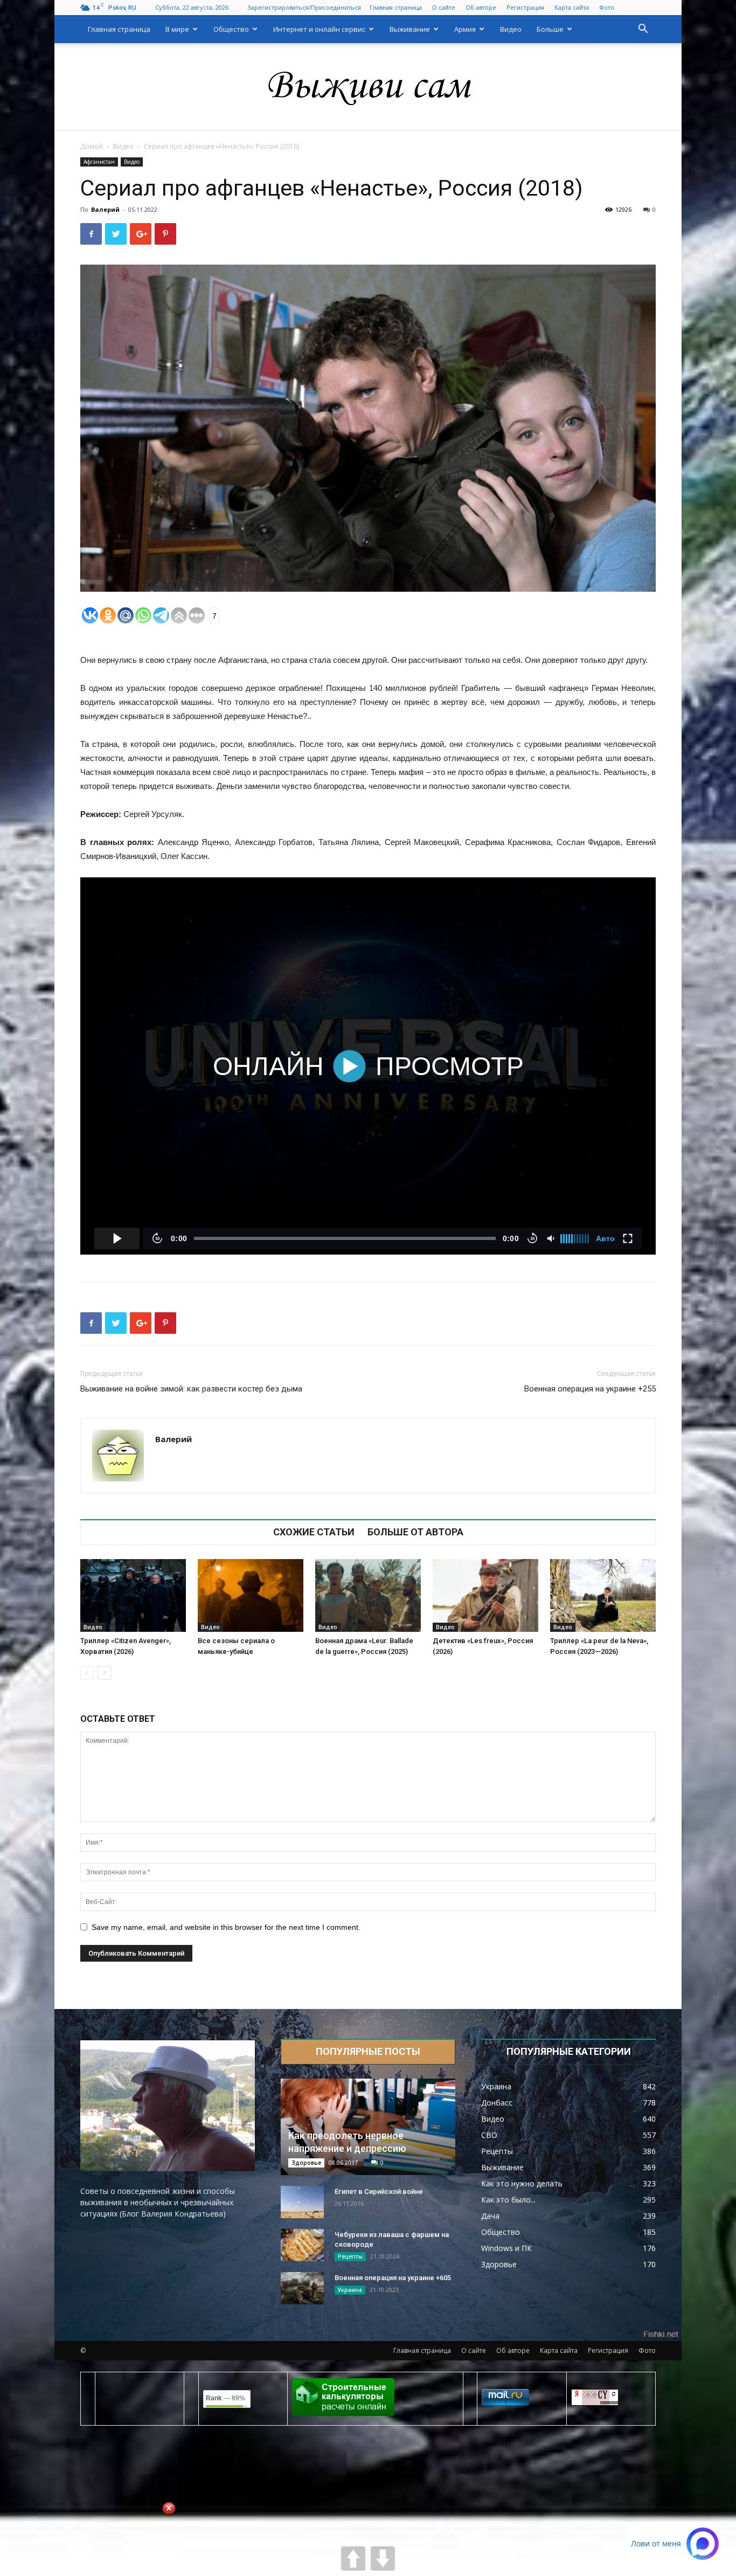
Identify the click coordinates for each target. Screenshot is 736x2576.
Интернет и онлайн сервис (319, 29)
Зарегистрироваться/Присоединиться (304, 7)
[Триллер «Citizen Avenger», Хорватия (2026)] (133, 1595)
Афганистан (99, 162)
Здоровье (306, 2163)
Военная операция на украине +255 (590, 1389)
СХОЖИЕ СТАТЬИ (314, 1532)
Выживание (410, 29)
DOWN (383, 2558)
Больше (550, 29)
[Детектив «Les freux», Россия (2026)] (485, 1595)
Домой (92, 146)
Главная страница (396, 7)
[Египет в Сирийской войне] (302, 2202)
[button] (643, 30)
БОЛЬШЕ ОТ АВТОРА (415, 1532)
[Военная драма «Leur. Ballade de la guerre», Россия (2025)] (368, 1595)
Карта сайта (572, 7)
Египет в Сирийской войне (379, 2191)
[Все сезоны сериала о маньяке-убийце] (251, 1595)
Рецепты (350, 2256)
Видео (511, 29)
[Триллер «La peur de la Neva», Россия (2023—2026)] (603, 1595)
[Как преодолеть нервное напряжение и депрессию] (368, 2127)
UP (353, 2558)
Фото (607, 7)
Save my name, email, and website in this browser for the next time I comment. (226, 1927)
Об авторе (481, 7)
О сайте (444, 7)
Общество (231, 29)
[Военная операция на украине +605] (302, 2288)
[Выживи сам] (368, 87)
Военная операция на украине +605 (393, 2278)
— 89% (225, 2398)
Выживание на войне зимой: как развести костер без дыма (191, 1389)
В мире (177, 29)
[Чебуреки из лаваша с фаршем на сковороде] (302, 2245)
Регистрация (525, 7)
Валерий (105, 209)
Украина (350, 2290)
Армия (465, 29)
